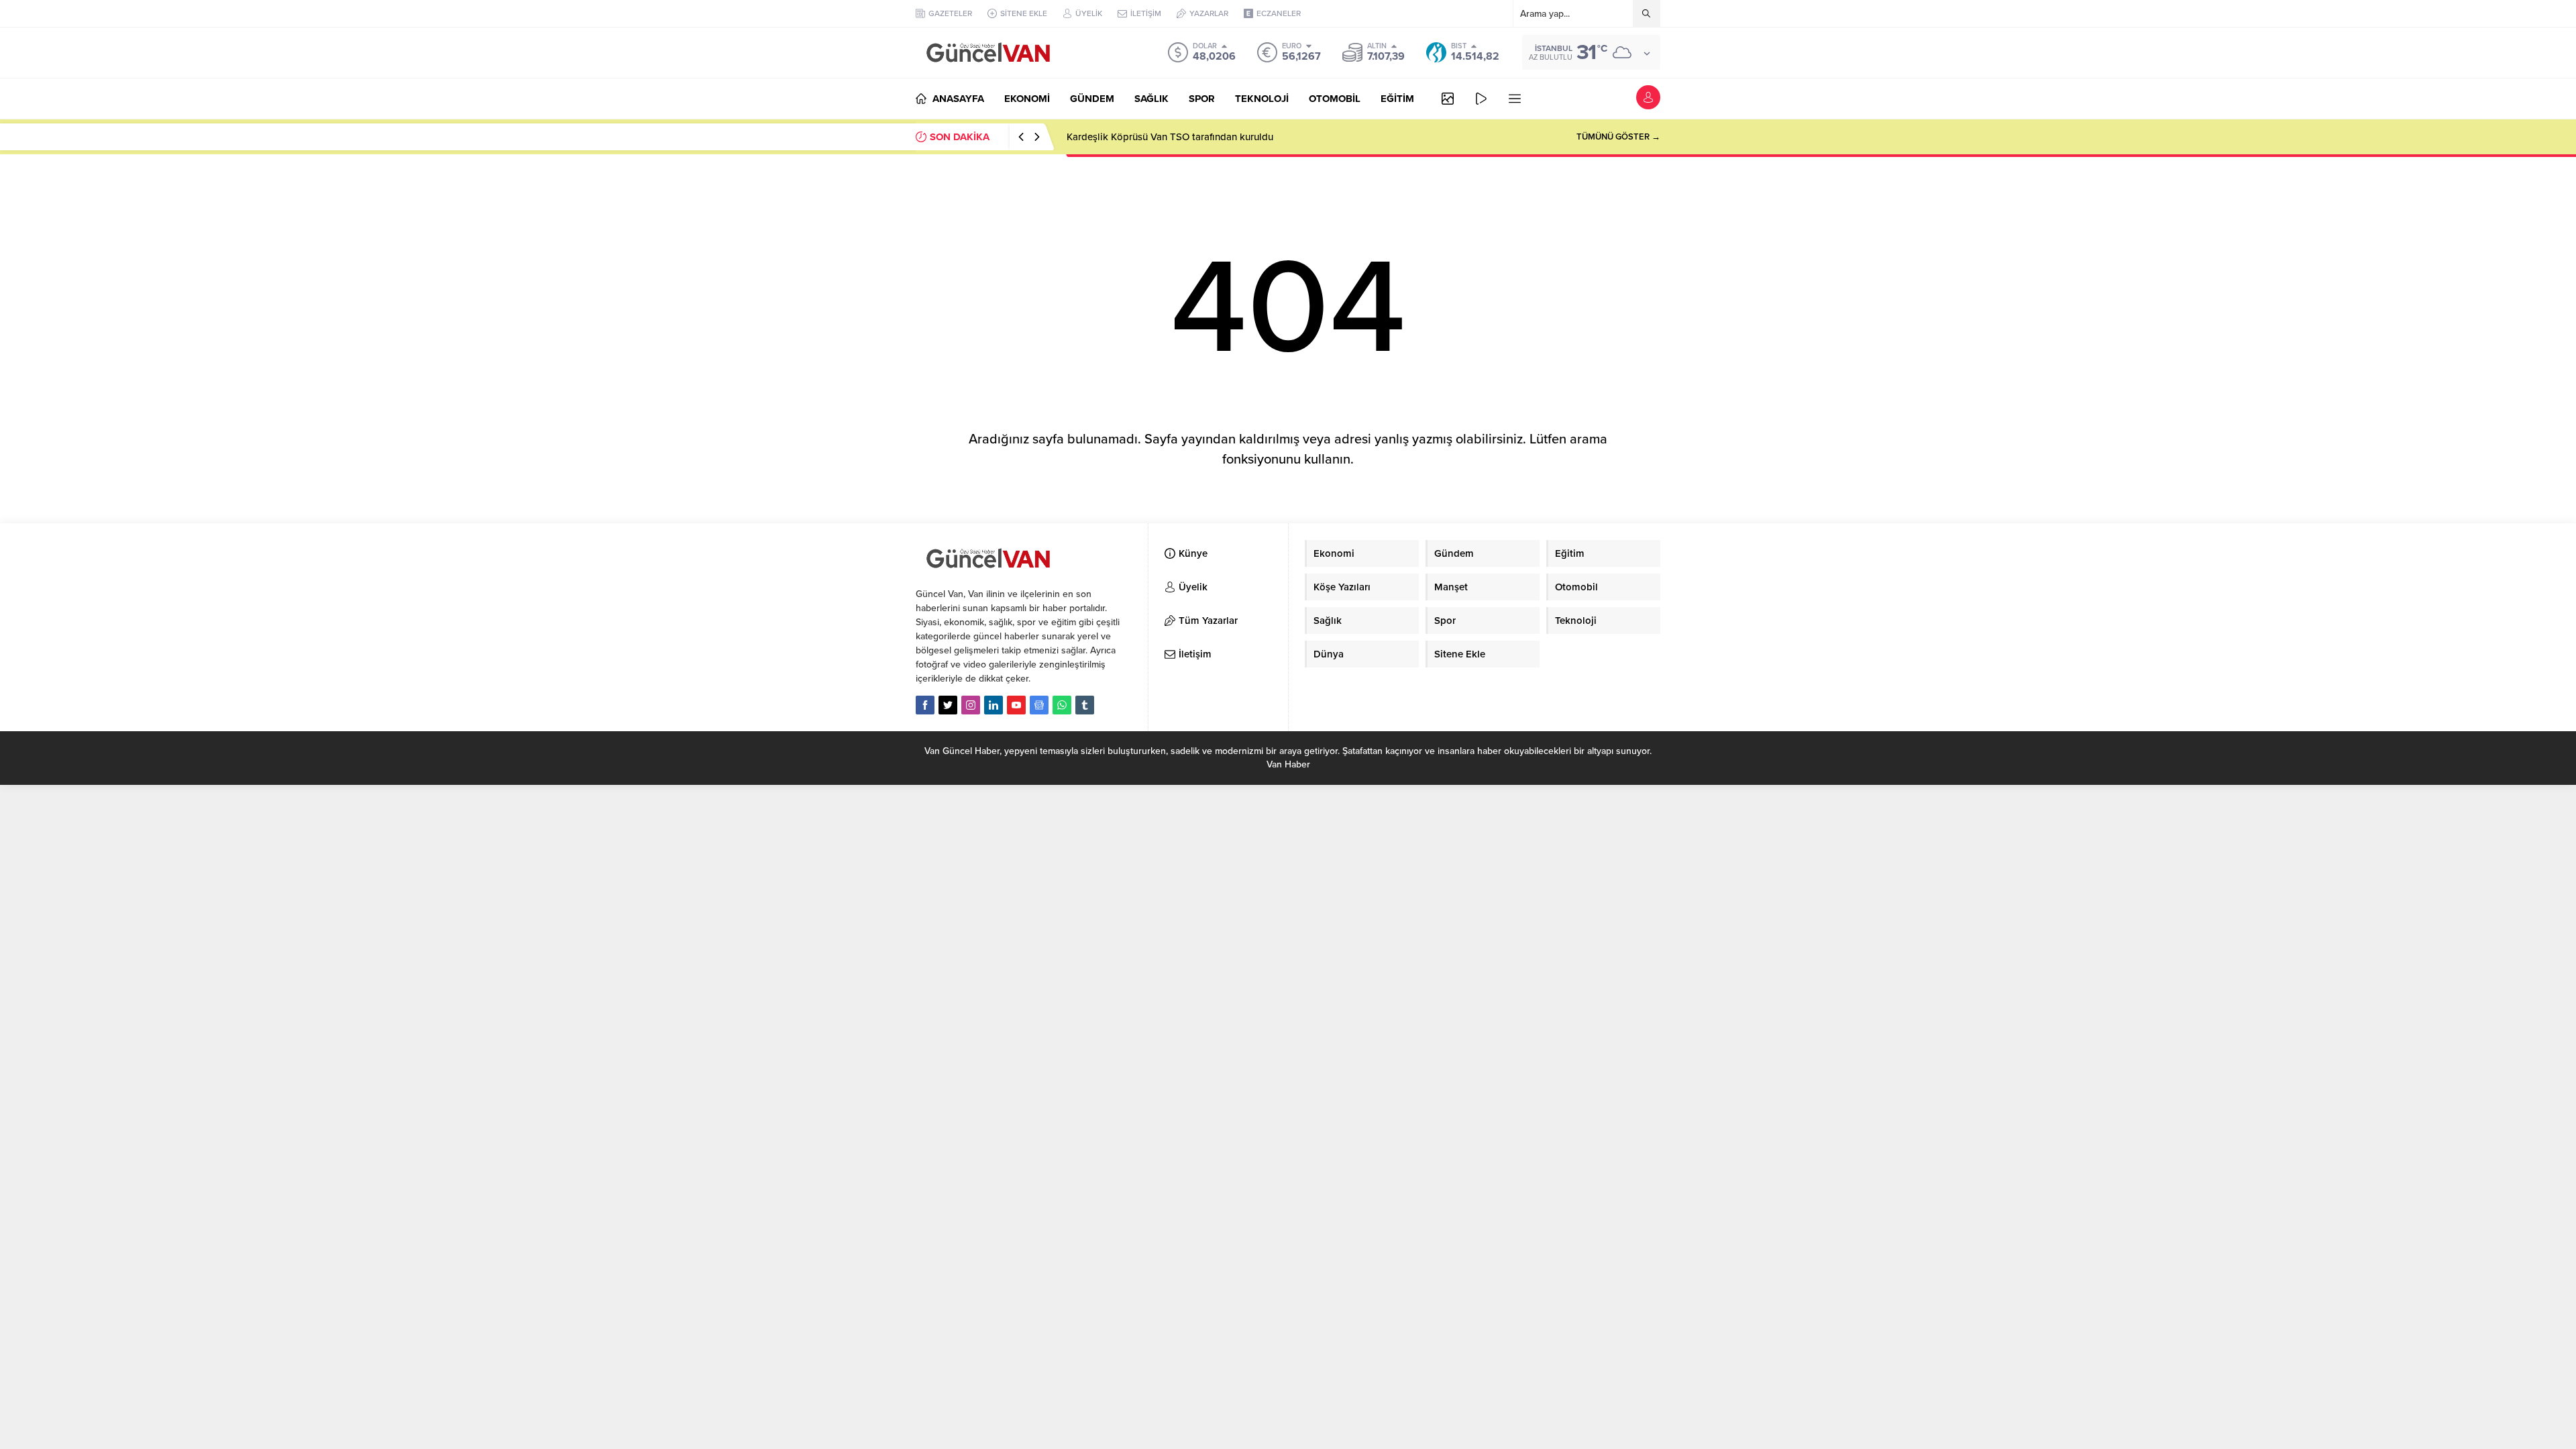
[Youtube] (1016, 705)
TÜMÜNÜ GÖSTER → (1618, 137)
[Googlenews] (1039, 705)
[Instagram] (971, 705)
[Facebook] (925, 705)
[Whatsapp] (1062, 705)
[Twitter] (948, 705)
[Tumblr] (1085, 705)
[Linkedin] (994, 705)
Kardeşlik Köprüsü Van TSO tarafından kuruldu (1170, 137)
